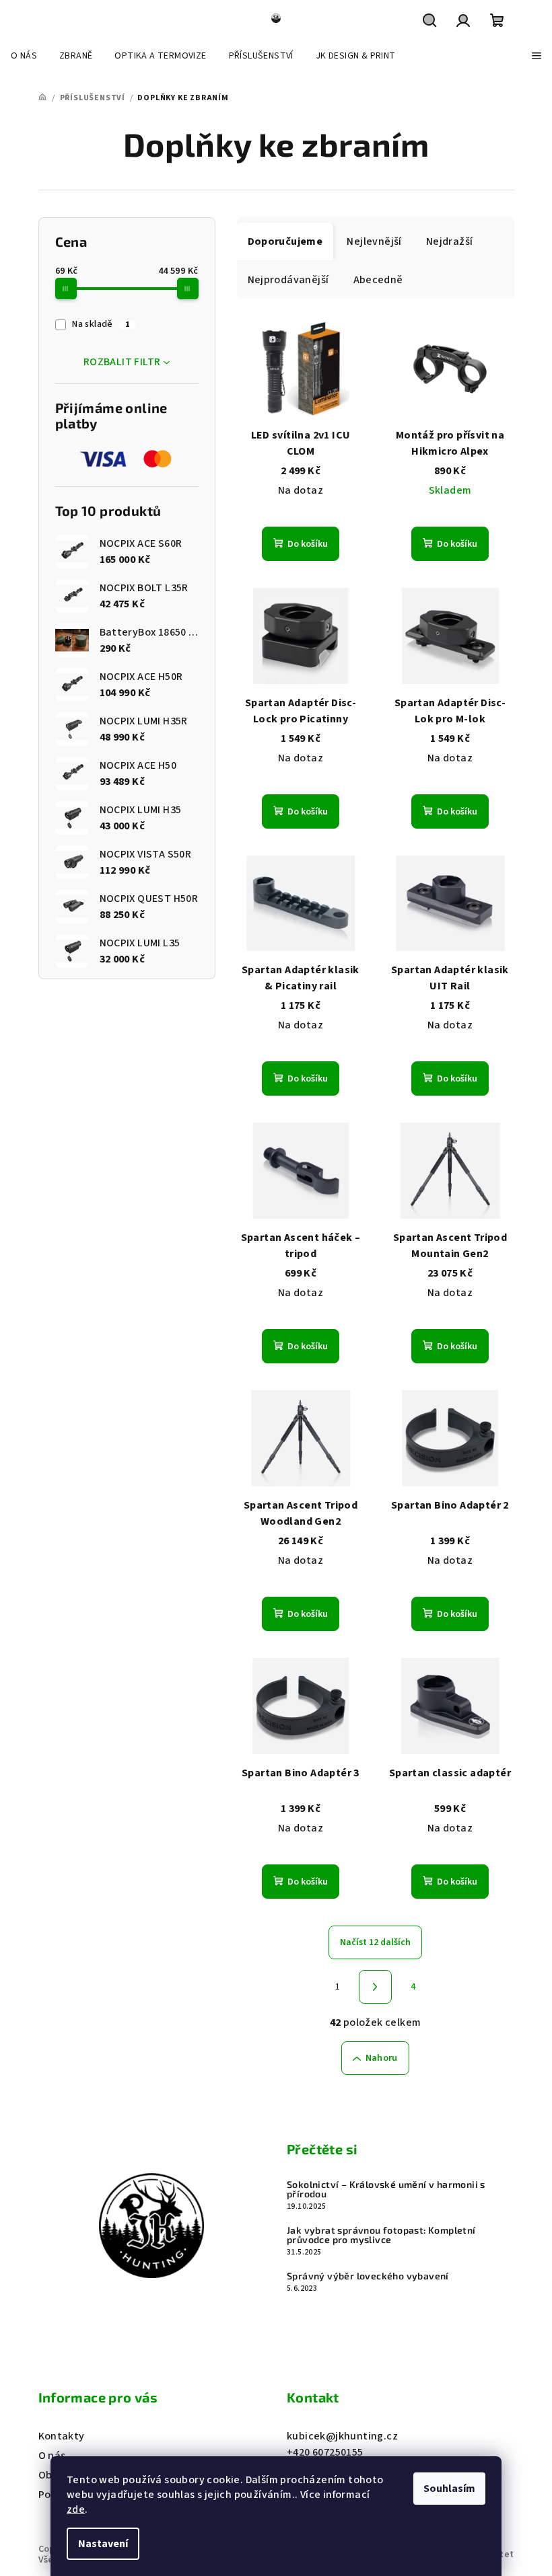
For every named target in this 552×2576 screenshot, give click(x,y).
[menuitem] (24, 56)
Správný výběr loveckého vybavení (368, 2276)
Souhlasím (449, 2489)
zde (76, 2509)
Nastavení (103, 2544)
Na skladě (101, 324)
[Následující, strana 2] (376, 1987)
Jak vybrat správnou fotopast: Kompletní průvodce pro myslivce (381, 2235)
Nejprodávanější (288, 280)
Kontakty (62, 2436)
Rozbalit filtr (122, 362)
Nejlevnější (374, 241)
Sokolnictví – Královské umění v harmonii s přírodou (386, 2189)
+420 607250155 (325, 2452)
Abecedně (378, 280)
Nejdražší (450, 241)
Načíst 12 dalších (375, 1942)
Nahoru (382, 2058)
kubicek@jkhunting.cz (342, 2436)
